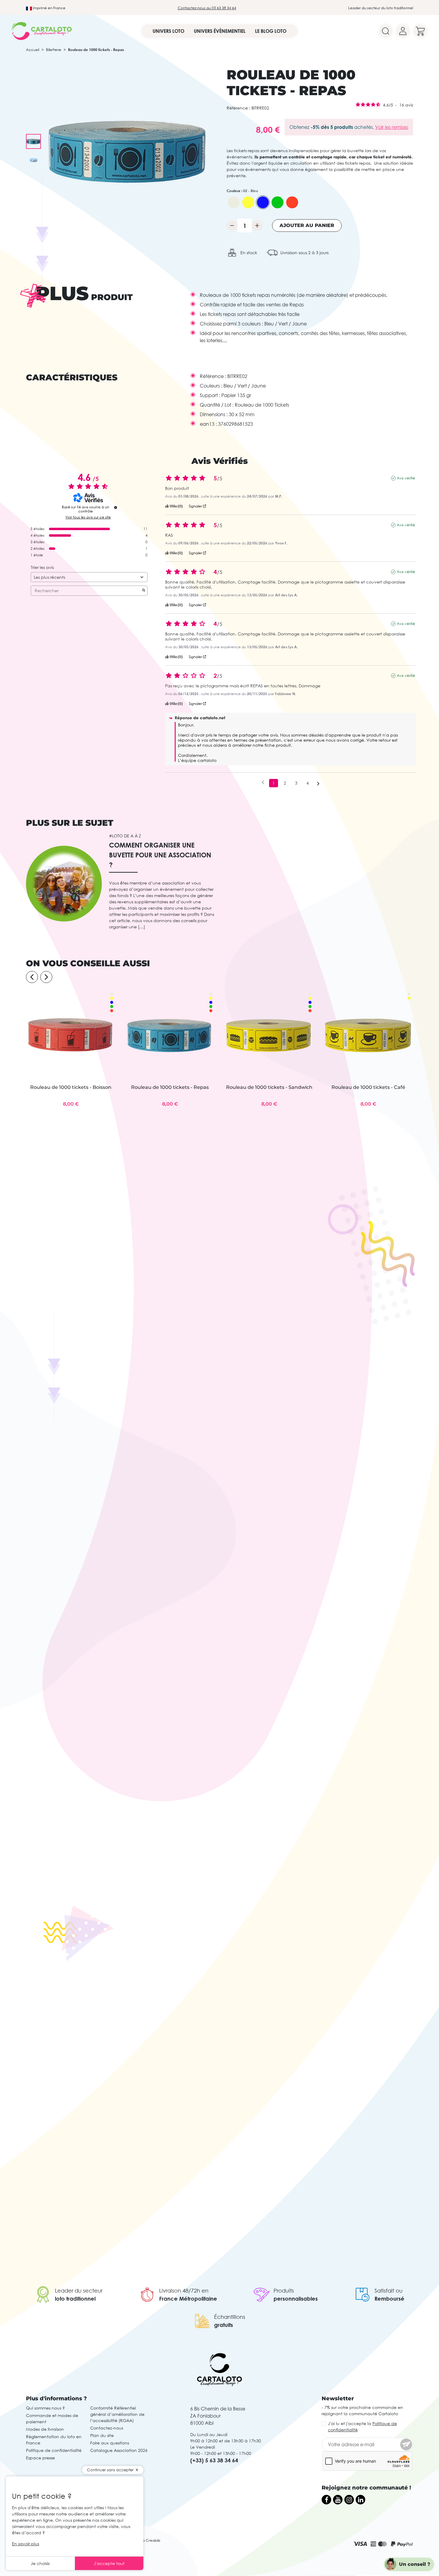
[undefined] (116, 507)
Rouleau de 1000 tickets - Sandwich (269, 1087)
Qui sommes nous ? (45, 2408)
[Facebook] (326, 2500)
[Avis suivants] (318, 783)
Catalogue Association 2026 (119, 2450)
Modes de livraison (45, 2429)
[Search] (386, 31)
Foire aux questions (110, 2443)
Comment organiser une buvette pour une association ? (160, 855)
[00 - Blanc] (234, 202)
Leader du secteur (79, 2291)
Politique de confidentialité (54, 2450)
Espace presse (40, 2458)
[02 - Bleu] (263, 202)
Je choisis (40, 2563)
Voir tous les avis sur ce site (88, 517)
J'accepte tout (109, 2563)
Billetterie (54, 50)
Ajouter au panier (307, 225)
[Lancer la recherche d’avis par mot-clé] (144, 591)
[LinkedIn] (360, 2500)
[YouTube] (338, 2500)
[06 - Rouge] (292, 202)
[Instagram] (349, 2500)
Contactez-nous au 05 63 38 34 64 (207, 8)
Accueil (33, 50)
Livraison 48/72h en (184, 2291)
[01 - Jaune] (248, 202)
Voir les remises (392, 127)
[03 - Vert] (277, 202)
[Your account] (403, 31)
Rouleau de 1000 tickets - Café (368, 1087)
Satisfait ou (389, 2291)
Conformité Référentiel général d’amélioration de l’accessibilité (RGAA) (117, 2414)
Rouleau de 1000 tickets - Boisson (71, 1087)
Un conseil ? (415, 2564)
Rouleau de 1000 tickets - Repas (170, 1087)
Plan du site (102, 2435)
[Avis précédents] (263, 782)
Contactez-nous (107, 2428)
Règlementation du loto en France (54, 2440)
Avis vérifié (406, 478)
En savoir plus (26, 2544)
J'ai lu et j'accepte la (362, 2427)
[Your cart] (420, 31)
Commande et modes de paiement (52, 2418)
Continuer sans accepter (110, 2470)
